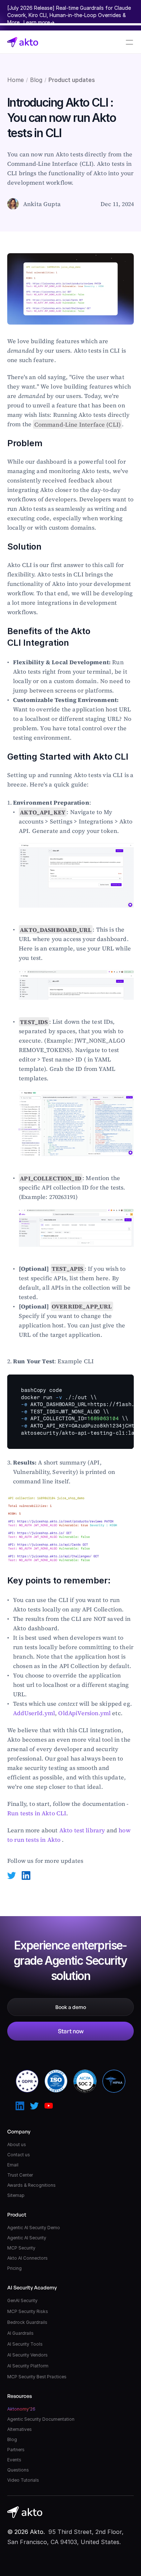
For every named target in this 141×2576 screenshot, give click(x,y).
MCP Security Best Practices (37, 2377)
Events (14, 2460)
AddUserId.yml (34, 1713)
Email (13, 2165)
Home (16, 80)
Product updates (72, 80)
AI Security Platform (28, 2366)
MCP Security (21, 2248)
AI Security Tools (25, 2344)
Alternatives (20, 2429)
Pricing (14, 2268)
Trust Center (20, 2175)
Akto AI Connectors (27, 2258)
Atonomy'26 (21, 2409)
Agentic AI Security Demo (34, 2228)
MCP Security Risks (28, 2311)
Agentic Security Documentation (41, 2419)
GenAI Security (22, 2300)
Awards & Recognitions (31, 2185)
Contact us (19, 2155)
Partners (16, 2450)
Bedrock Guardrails (27, 2322)
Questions (18, 2470)
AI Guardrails (20, 2333)
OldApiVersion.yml (84, 1713)
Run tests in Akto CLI (37, 1813)
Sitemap (16, 2195)
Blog (36, 80)
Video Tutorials (23, 2480)
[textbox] (70, 1412)
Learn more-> (39, 22)
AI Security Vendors (27, 2355)
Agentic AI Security (27, 2238)
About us (17, 2144)
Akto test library (82, 1830)
